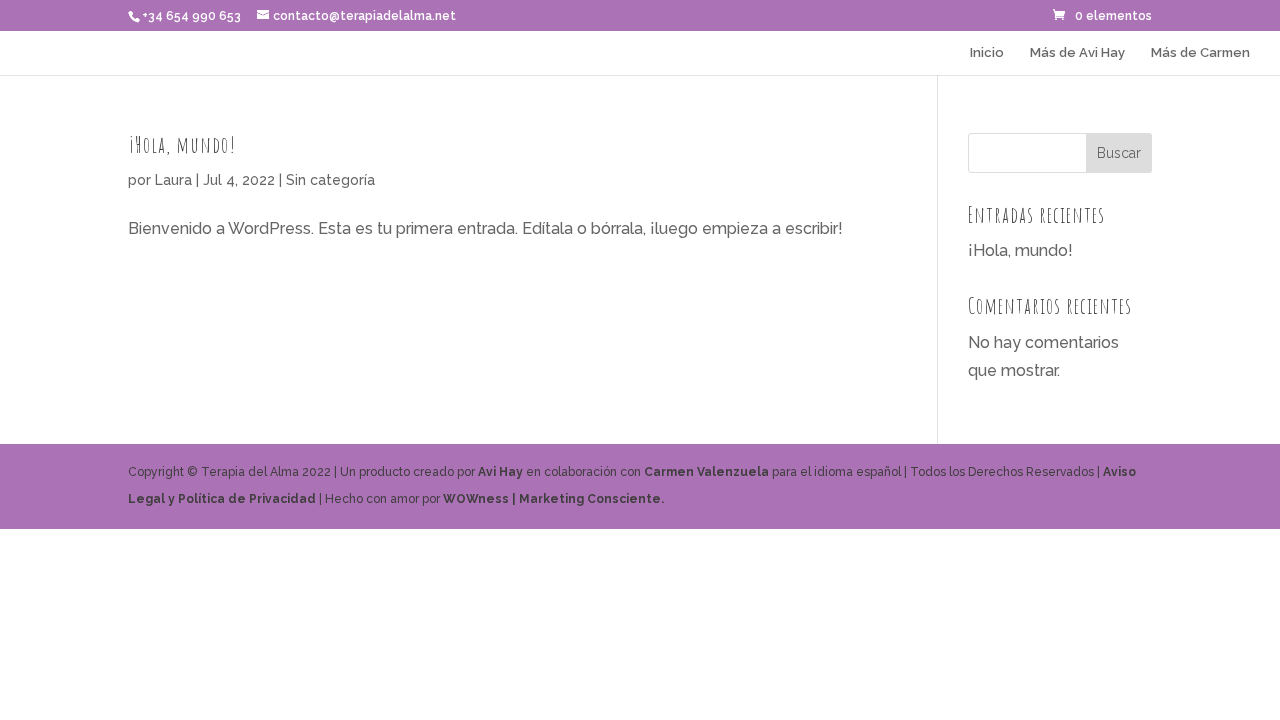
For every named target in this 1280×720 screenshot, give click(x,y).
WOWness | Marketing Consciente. (553, 499)
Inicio (987, 53)
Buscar (1119, 153)
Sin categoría (330, 180)
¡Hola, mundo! (182, 144)
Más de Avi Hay (1077, 53)
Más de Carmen (1200, 53)
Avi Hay (500, 472)
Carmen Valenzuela (706, 472)
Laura (173, 180)
